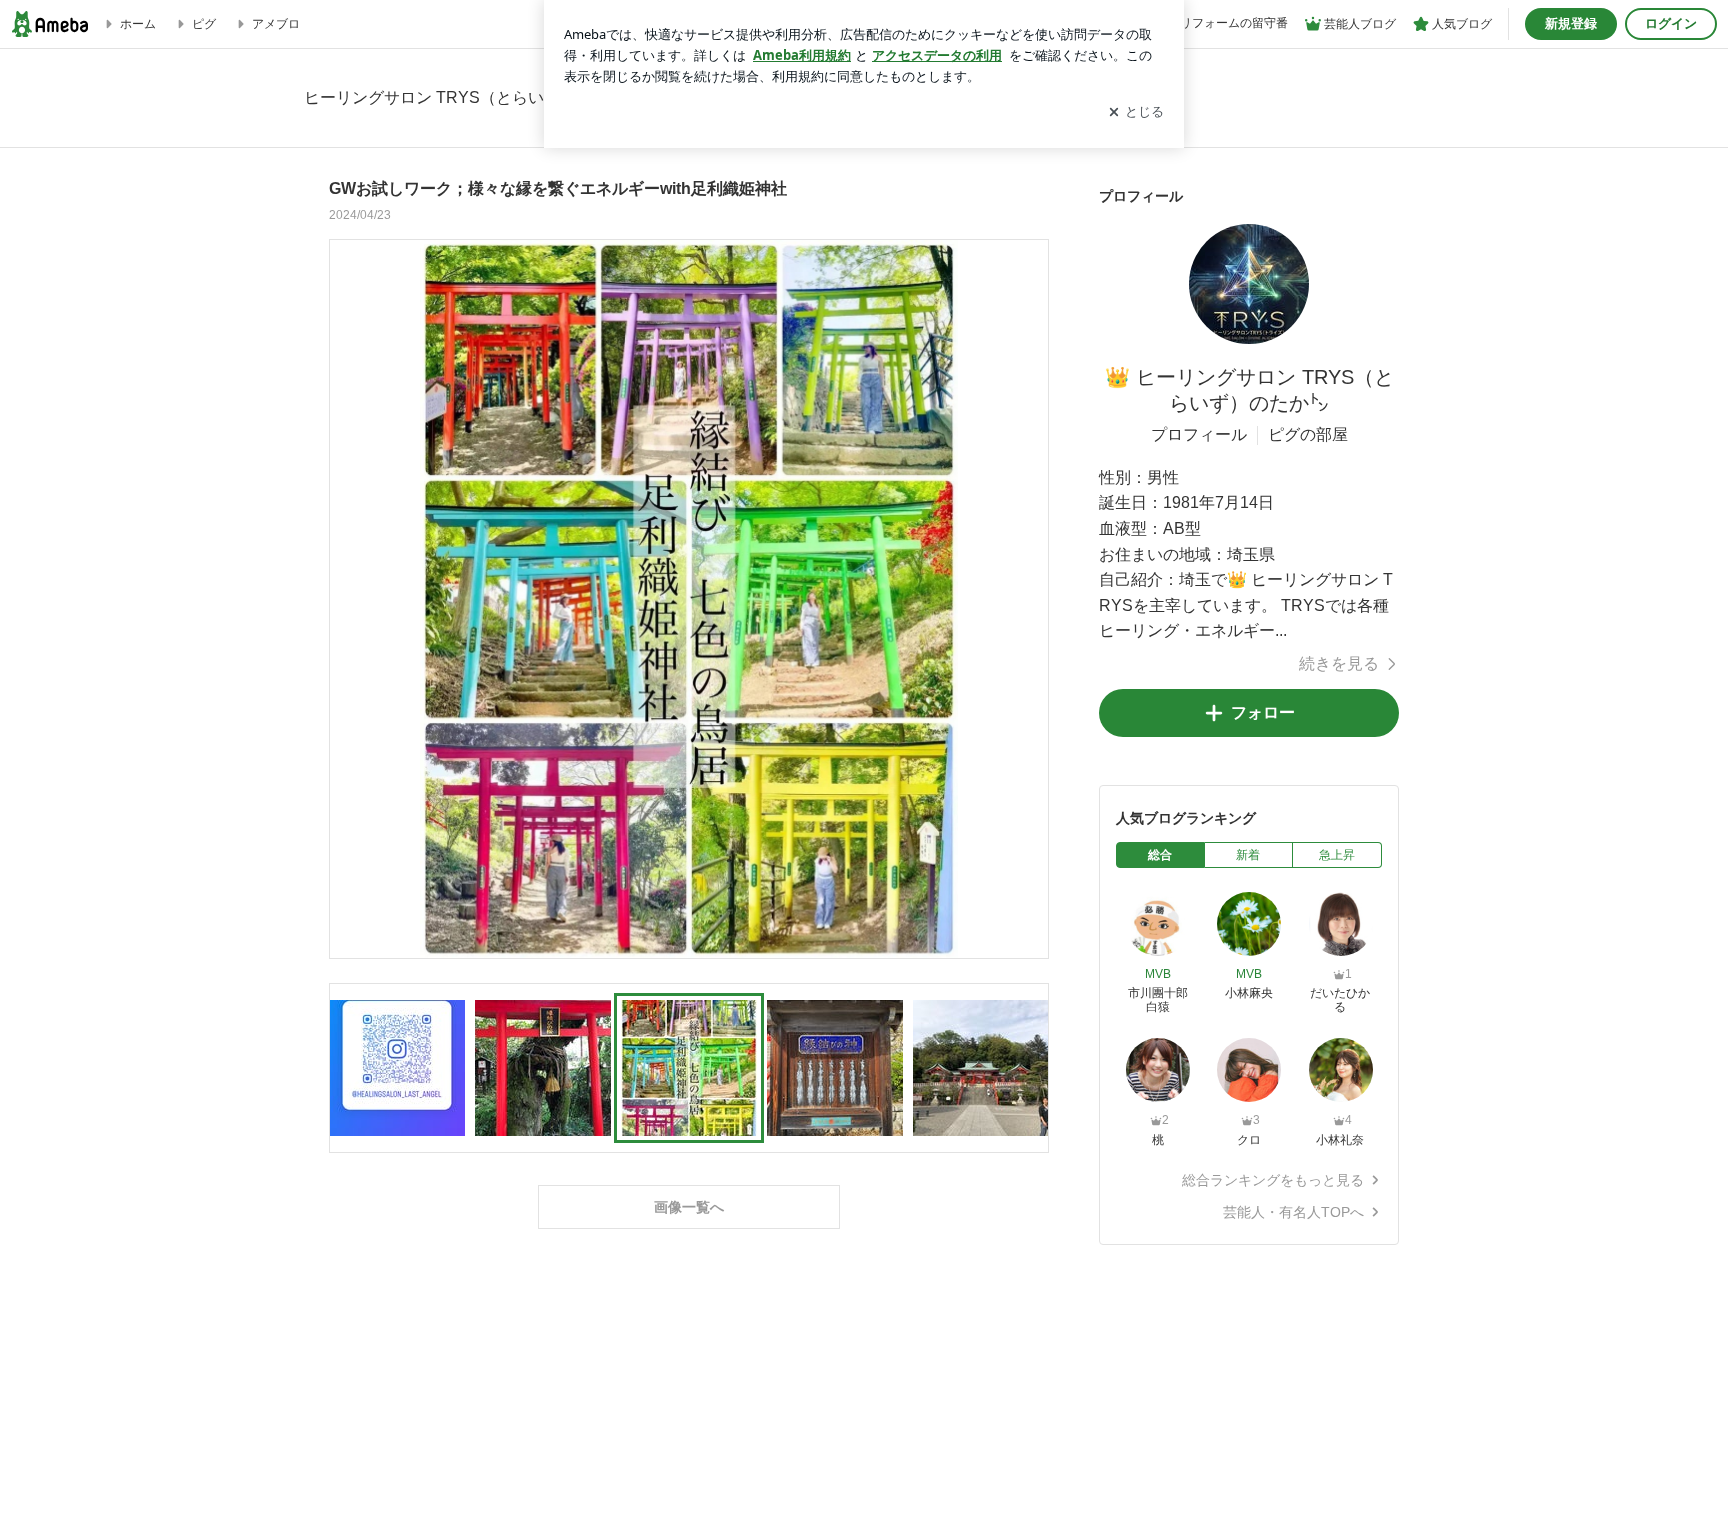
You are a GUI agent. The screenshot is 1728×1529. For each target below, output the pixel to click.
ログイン (1671, 23)
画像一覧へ (689, 1207)
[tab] (1160, 855)
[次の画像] (1028, 598)
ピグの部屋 (1308, 434)
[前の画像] (350, 598)
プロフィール (1199, 434)
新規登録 (1571, 23)
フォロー (1263, 712)
